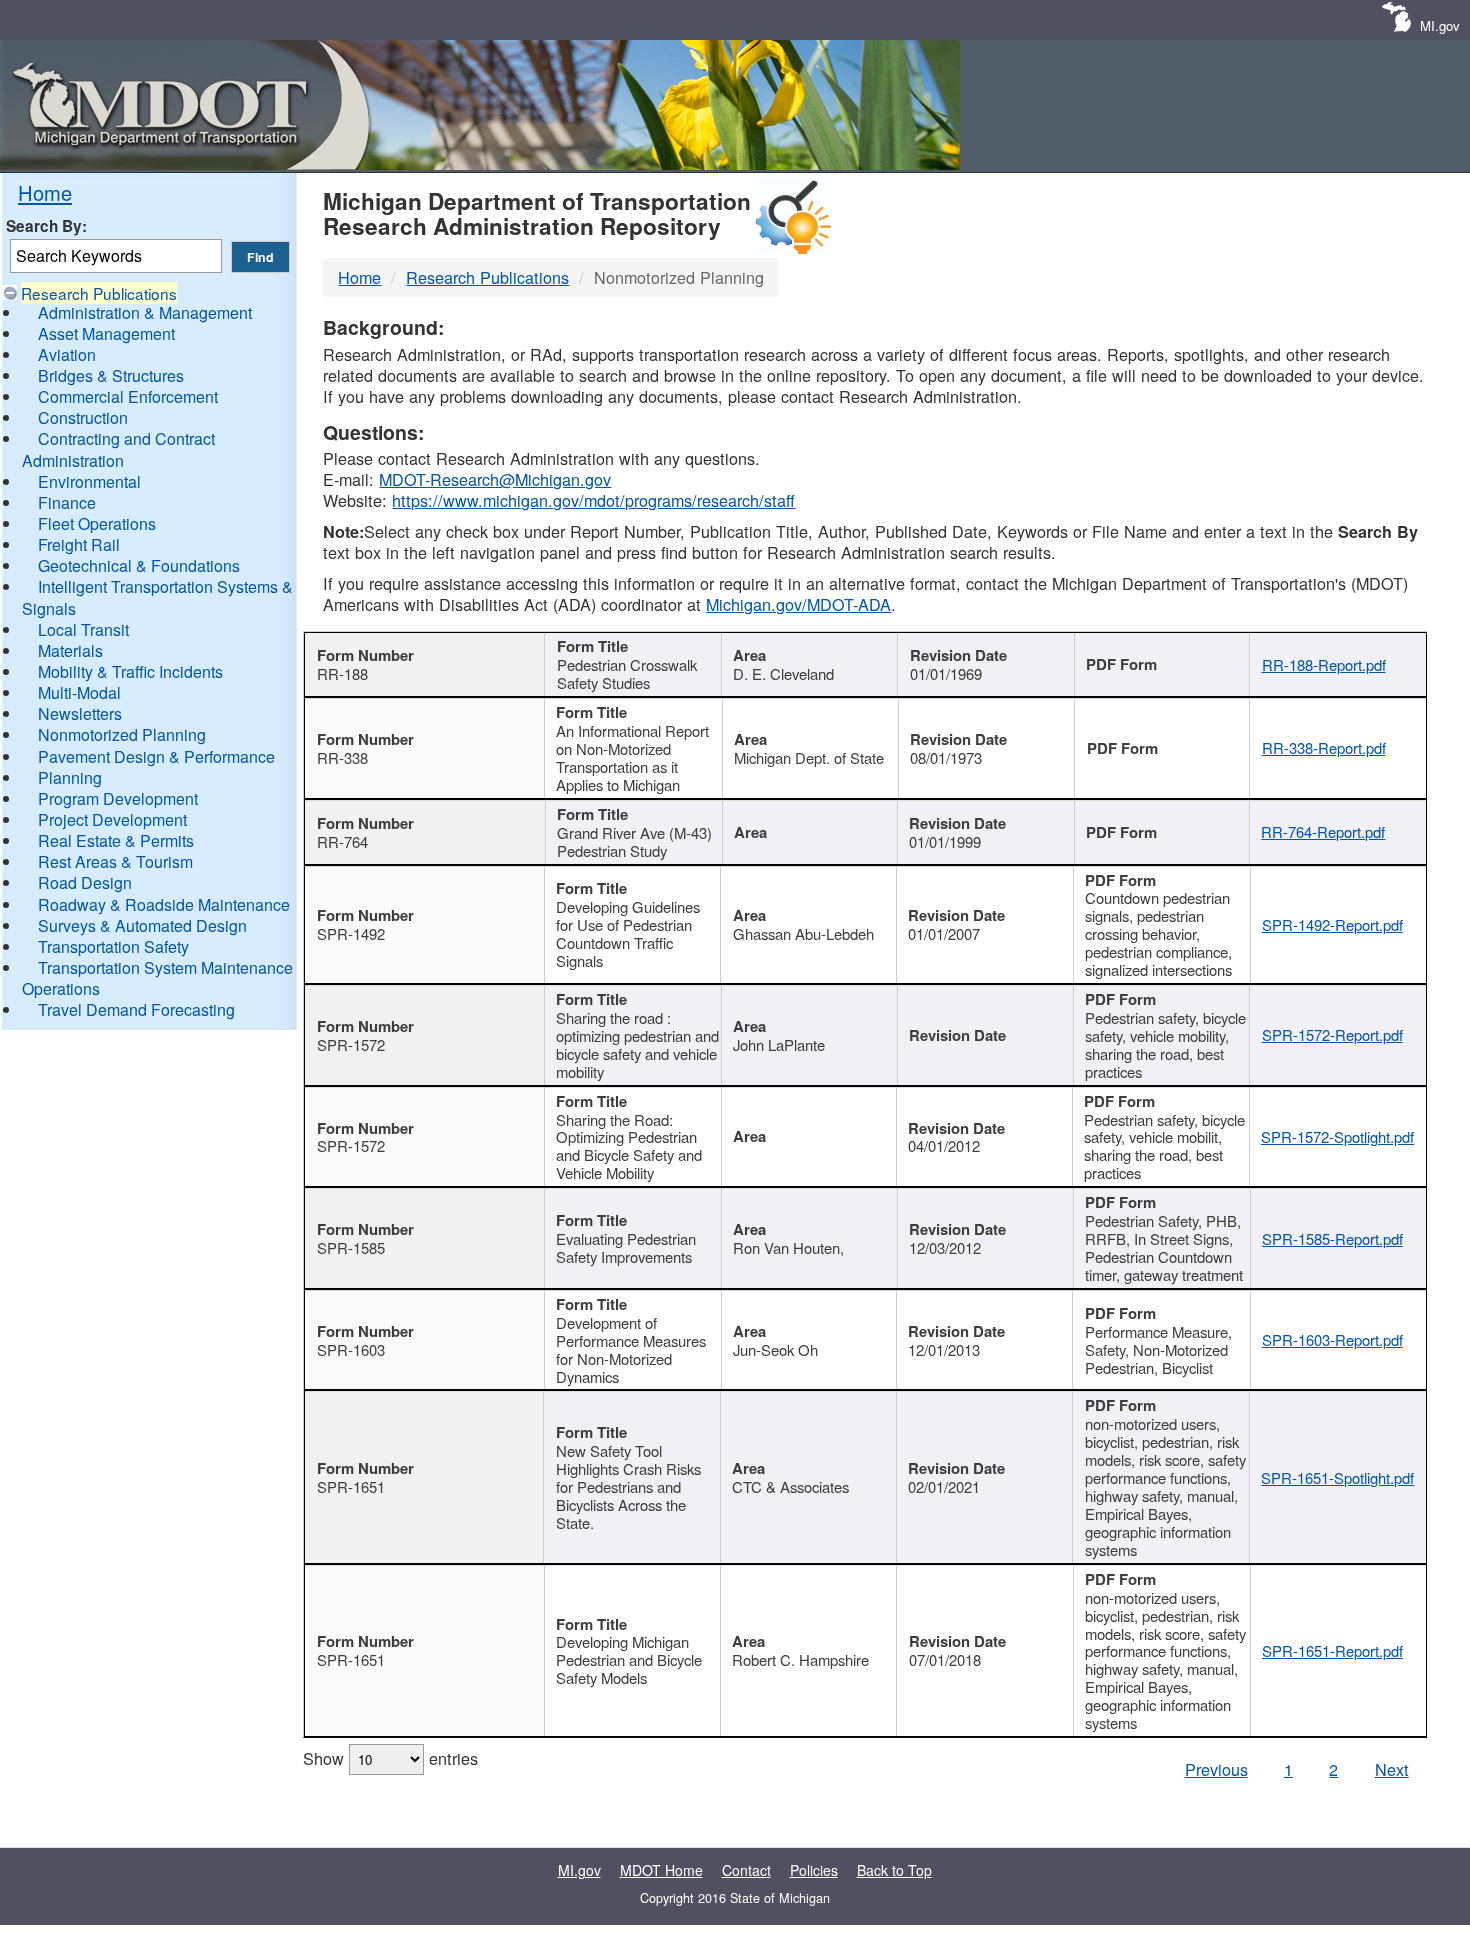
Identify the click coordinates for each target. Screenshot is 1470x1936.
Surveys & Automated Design (142, 925)
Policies (814, 1870)
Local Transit (83, 629)
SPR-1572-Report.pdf (1332, 1034)
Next (1392, 1769)
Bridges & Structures (111, 375)
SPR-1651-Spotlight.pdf (1337, 1477)
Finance (67, 502)
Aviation (67, 354)
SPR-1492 (351, 933)
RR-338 (342, 757)
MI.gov (1440, 25)
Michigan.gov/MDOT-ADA (798, 604)
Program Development (118, 798)
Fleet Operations (97, 523)
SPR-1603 (351, 1349)
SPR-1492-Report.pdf (1332, 924)
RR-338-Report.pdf (1324, 747)
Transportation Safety (113, 946)
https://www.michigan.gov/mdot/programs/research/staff (593, 500)
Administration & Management (145, 312)
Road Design (85, 882)
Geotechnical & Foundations (139, 565)
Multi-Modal (79, 692)
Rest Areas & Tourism (115, 861)
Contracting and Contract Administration (118, 449)
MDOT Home (661, 1870)
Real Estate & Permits (116, 840)
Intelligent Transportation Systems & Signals (157, 597)
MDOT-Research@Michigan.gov (495, 479)
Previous (1216, 1769)
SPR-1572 (351, 1044)
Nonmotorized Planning (122, 734)
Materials (70, 650)
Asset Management (106, 333)
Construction (83, 417)
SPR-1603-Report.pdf (1332, 1339)
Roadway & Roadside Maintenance (164, 904)
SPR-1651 (351, 1486)
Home (45, 192)
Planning (70, 777)
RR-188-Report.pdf (1324, 664)
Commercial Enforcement (128, 396)
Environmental (89, 481)
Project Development (112, 819)
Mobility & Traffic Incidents (130, 671)
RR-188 (342, 673)
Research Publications (99, 293)
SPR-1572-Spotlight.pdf (1337, 1136)
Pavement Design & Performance (156, 756)
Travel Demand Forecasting (136, 1009)
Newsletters (80, 713)
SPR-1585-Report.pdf (1332, 1238)
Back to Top (894, 1870)
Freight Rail (79, 544)
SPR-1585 (351, 1247)
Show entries (390, 1758)
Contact (746, 1870)
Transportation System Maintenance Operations (157, 978)
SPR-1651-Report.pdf (1332, 1650)
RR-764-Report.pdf (1323, 831)
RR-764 (342, 841)
